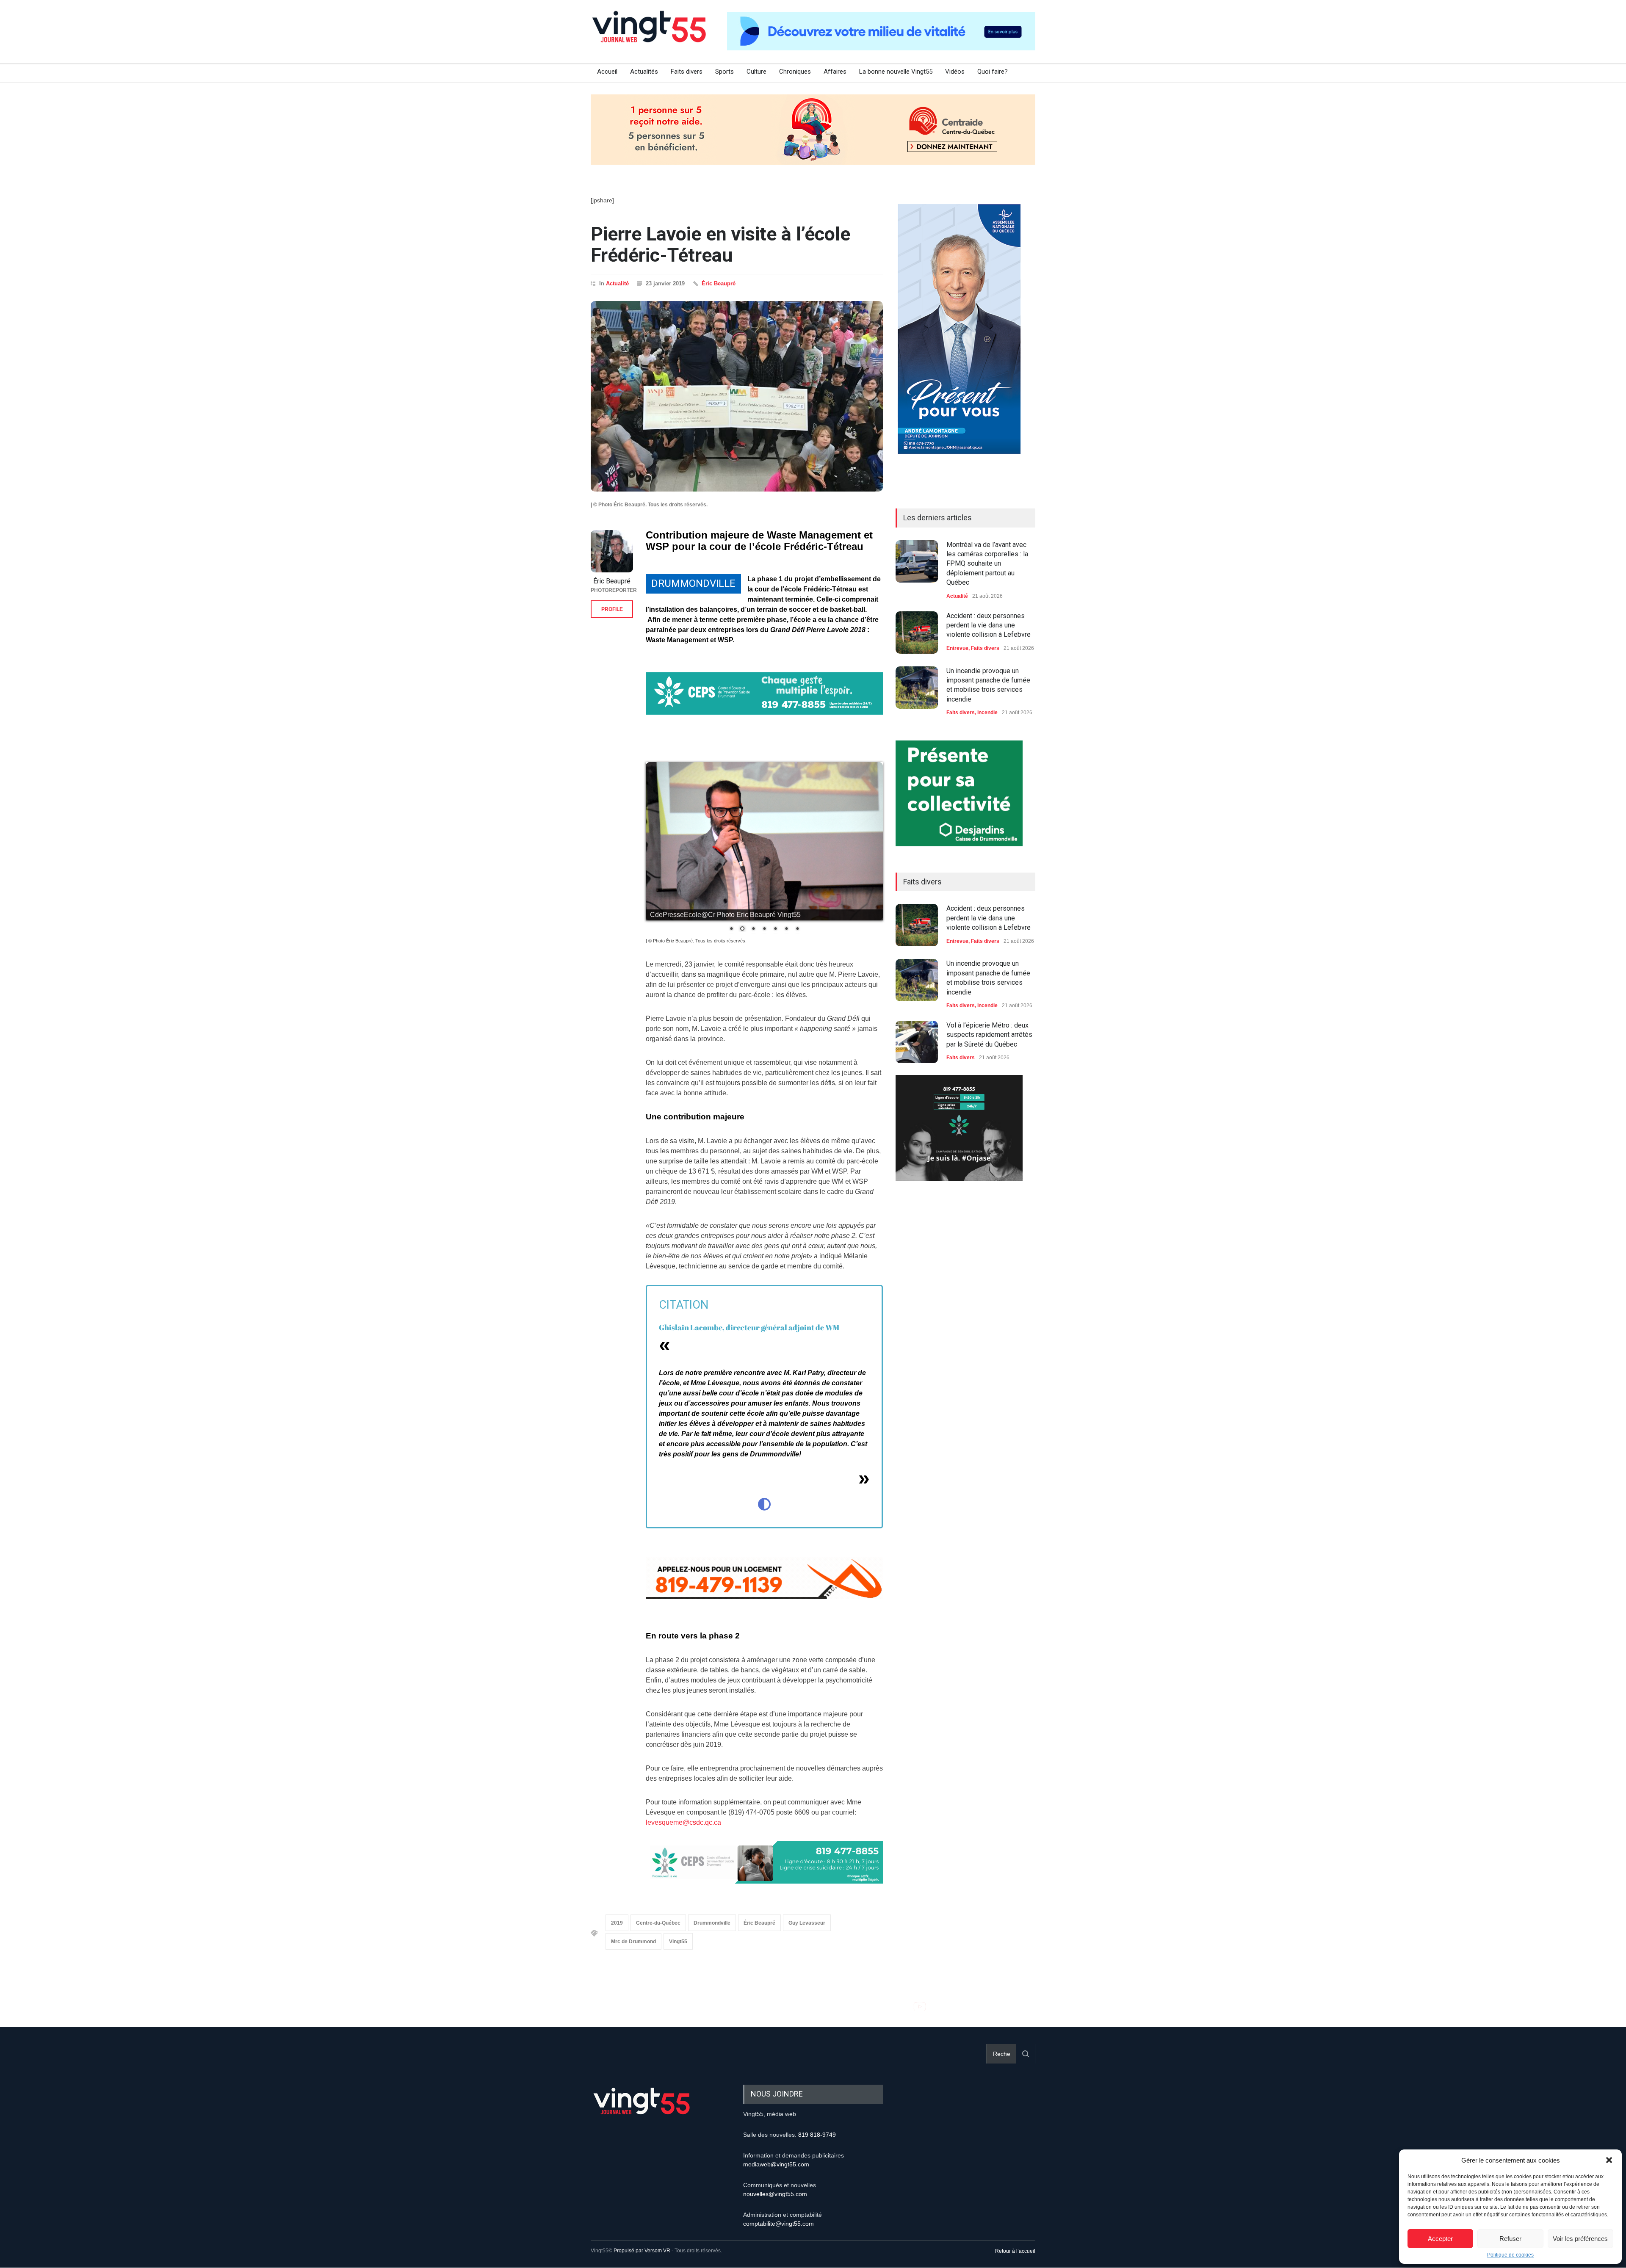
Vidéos (955, 72)
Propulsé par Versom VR (642, 2251)
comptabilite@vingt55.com (778, 2224)
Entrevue (957, 648)
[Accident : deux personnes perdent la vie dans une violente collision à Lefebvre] (917, 633)
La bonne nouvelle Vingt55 (896, 72)
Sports (725, 72)
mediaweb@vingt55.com (776, 2165)
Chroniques (795, 72)
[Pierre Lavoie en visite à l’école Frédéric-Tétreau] (737, 396)
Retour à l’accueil (1015, 2251)
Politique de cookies (1510, 2255)
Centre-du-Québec (658, 1923)
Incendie (987, 713)
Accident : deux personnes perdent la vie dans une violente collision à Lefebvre (989, 625)
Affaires (835, 72)
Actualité (617, 283)
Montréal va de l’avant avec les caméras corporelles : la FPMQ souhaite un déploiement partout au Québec (987, 564)
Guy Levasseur (807, 1923)
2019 (617, 1923)
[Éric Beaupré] (612, 551)
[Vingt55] (650, 36)
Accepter (1440, 2239)
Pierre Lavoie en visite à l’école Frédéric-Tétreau (720, 244)
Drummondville (712, 1923)
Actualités (644, 72)
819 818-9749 (817, 2135)
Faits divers (687, 72)
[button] (1609, 2160)
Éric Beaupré (719, 283)
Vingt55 (678, 1942)
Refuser (1510, 2239)
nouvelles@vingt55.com (775, 2194)
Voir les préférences (1580, 2239)
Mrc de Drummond (633, 1942)
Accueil (607, 72)
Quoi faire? (993, 72)
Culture (756, 72)
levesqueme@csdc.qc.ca (683, 1823)
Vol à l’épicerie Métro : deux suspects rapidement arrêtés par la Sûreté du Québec (989, 1035)
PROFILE (612, 609)
